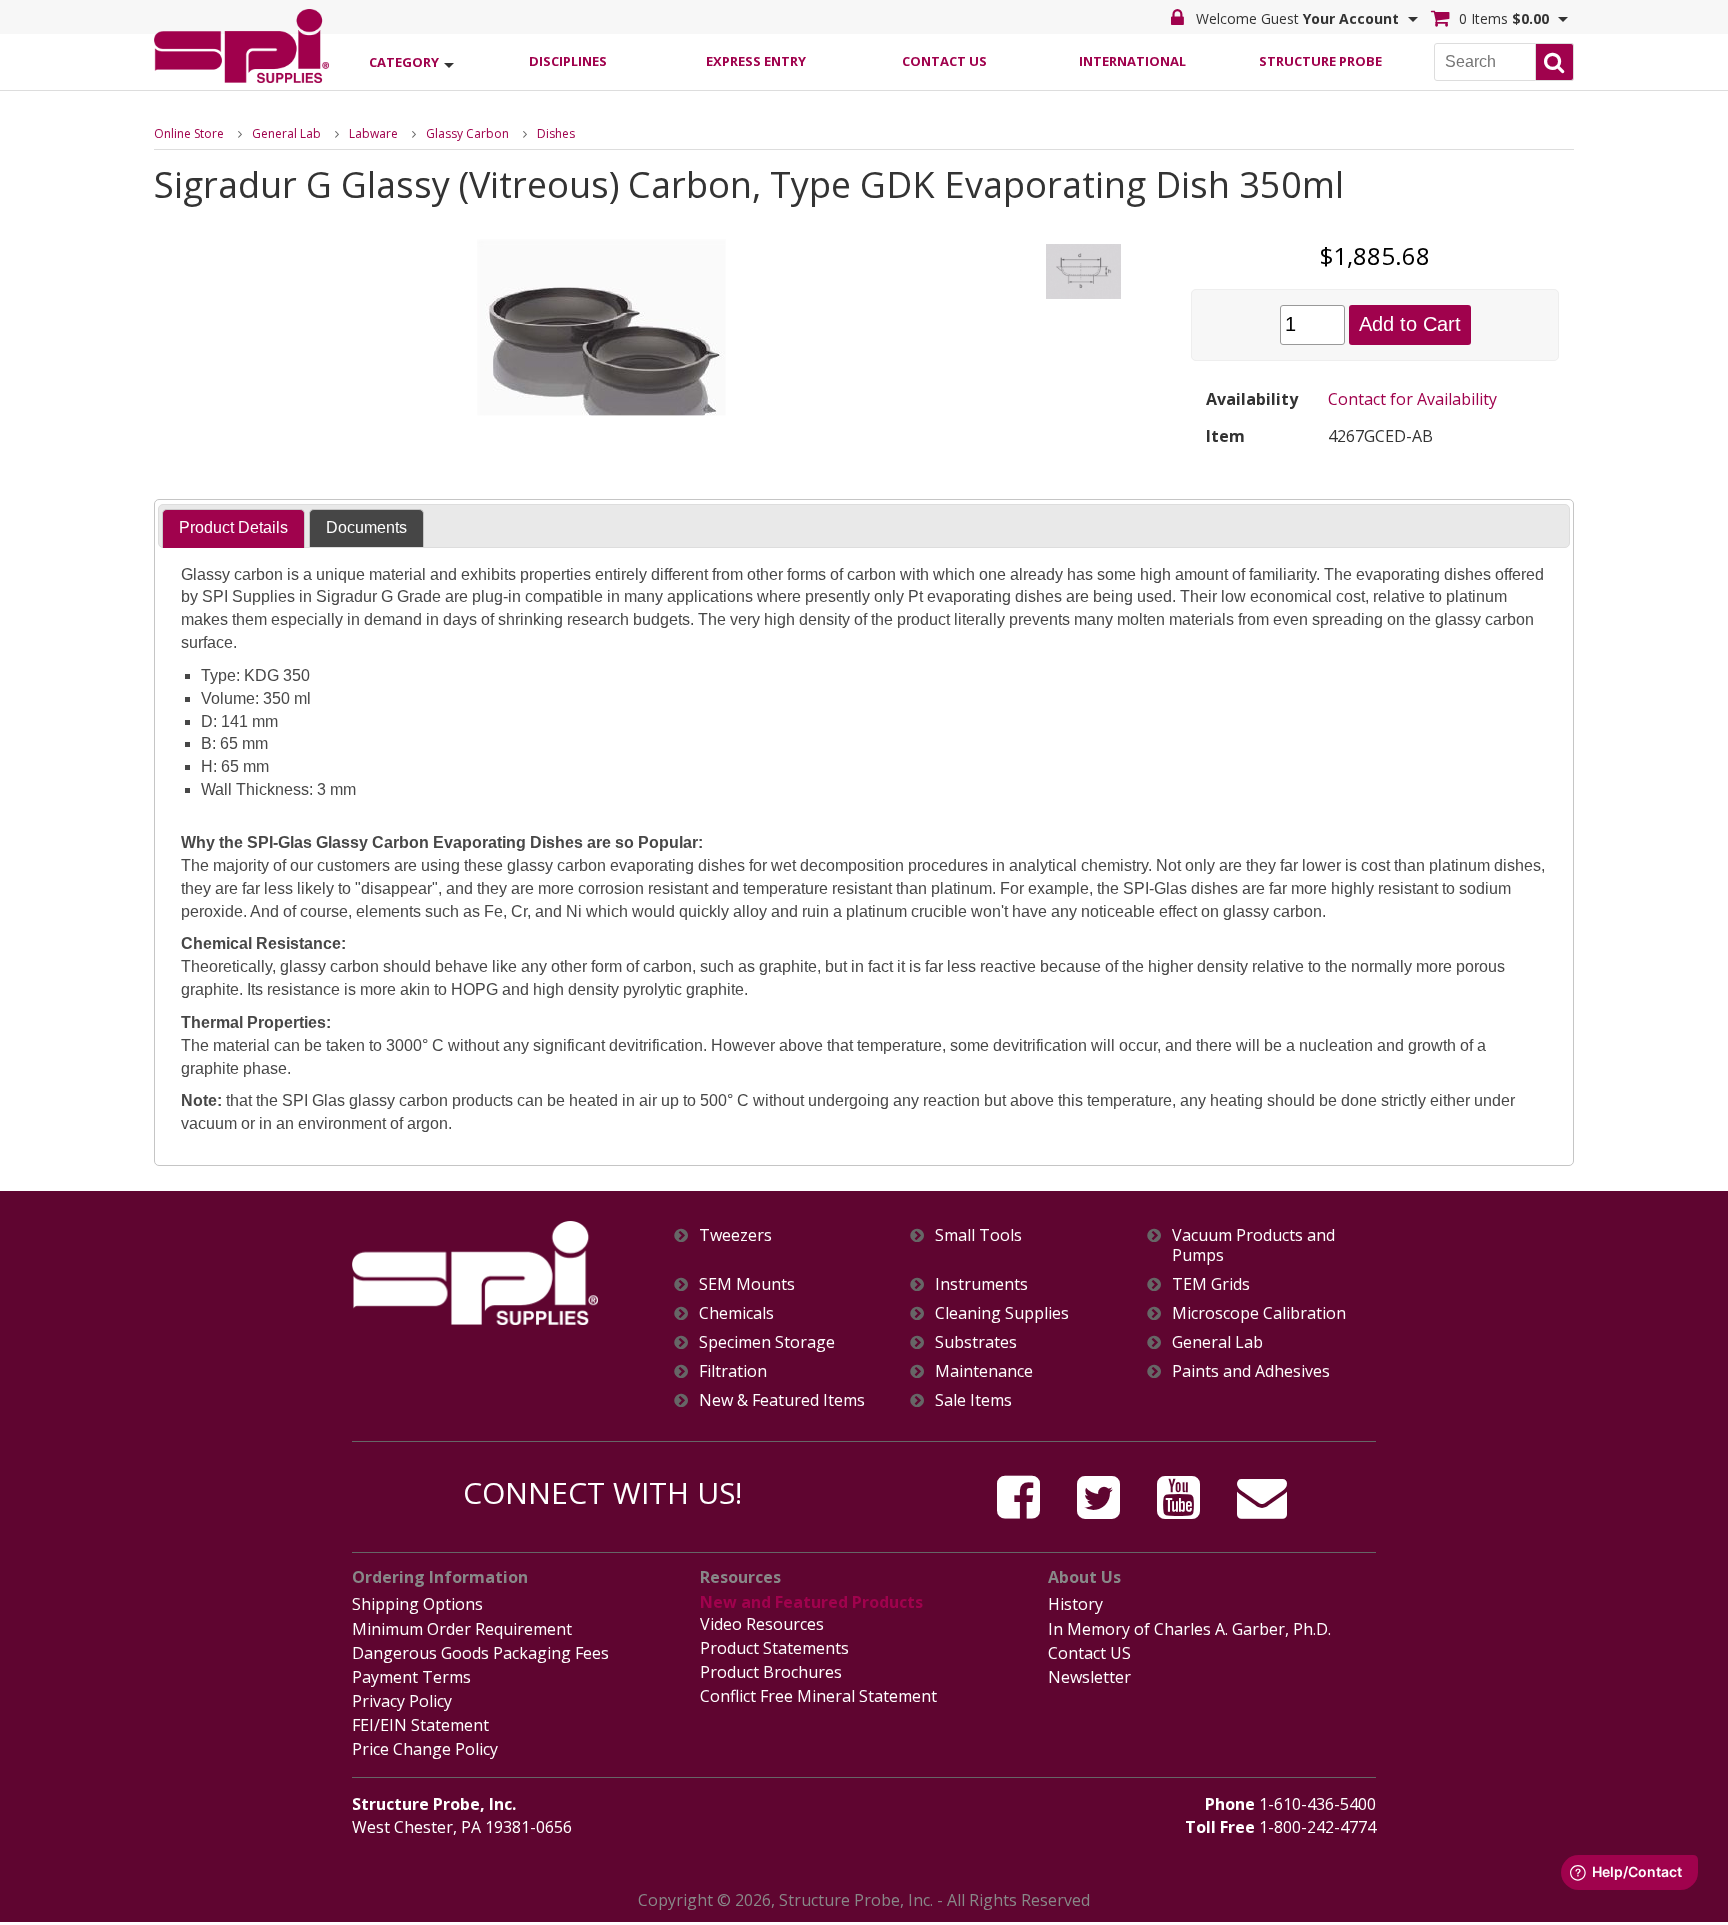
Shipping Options (417, 1604)
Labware (373, 133)
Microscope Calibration (1259, 1313)
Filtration (733, 1371)
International (1132, 61)
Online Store (189, 133)
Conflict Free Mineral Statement (818, 1696)
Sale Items (973, 1400)
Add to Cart (1410, 324)
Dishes (556, 133)
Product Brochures (771, 1672)
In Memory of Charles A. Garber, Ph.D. (1189, 1629)
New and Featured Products (811, 1602)
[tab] (233, 528)
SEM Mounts (747, 1284)
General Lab (286, 133)
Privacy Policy (402, 1701)
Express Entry (756, 61)
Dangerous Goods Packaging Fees (480, 1653)
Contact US (1089, 1653)
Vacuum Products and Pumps (1253, 1245)
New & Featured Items (782, 1400)
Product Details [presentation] (233, 527)
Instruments (981, 1284)
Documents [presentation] (366, 527)
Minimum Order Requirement (462, 1629)
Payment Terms (411, 1677)
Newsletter (1089, 1677)
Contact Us (944, 61)
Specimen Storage (767, 1342)
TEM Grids (1211, 1284)
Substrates (976, 1342)
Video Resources (762, 1624)
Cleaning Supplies (1002, 1313)
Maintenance (984, 1371)
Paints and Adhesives (1251, 1371)
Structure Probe (1320, 61)
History (1075, 1604)
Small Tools (978, 1235)
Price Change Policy (425, 1749)
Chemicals (736, 1313)
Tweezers (735, 1235)
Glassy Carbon (467, 133)
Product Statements (774, 1648)
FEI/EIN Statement (420, 1725)
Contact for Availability (1412, 399)
